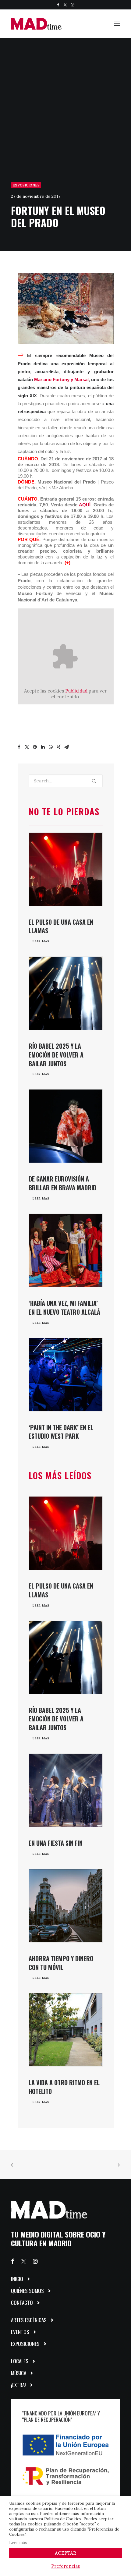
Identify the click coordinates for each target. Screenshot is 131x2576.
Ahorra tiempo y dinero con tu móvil (61, 1963)
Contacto (22, 2303)
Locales (20, 2361)
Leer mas (41, 941)
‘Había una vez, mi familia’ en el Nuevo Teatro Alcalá (64, 1307)
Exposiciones (26, 185)
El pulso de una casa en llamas (61, 926)
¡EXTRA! (18, 2385)
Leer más (18, 2543)
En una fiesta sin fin (56, 1843)
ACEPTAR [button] (65, 2553)
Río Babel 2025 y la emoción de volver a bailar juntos (56, 1055)
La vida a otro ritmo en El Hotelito (64, 2087)
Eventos (20, 2332)
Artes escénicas (29, 2320)
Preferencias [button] (65, 2566)
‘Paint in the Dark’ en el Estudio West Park (61, 1432)
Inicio (17, 2279)
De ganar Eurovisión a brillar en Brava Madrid (62, 1183)
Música (19, 2373)
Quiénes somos (27, 2291)
